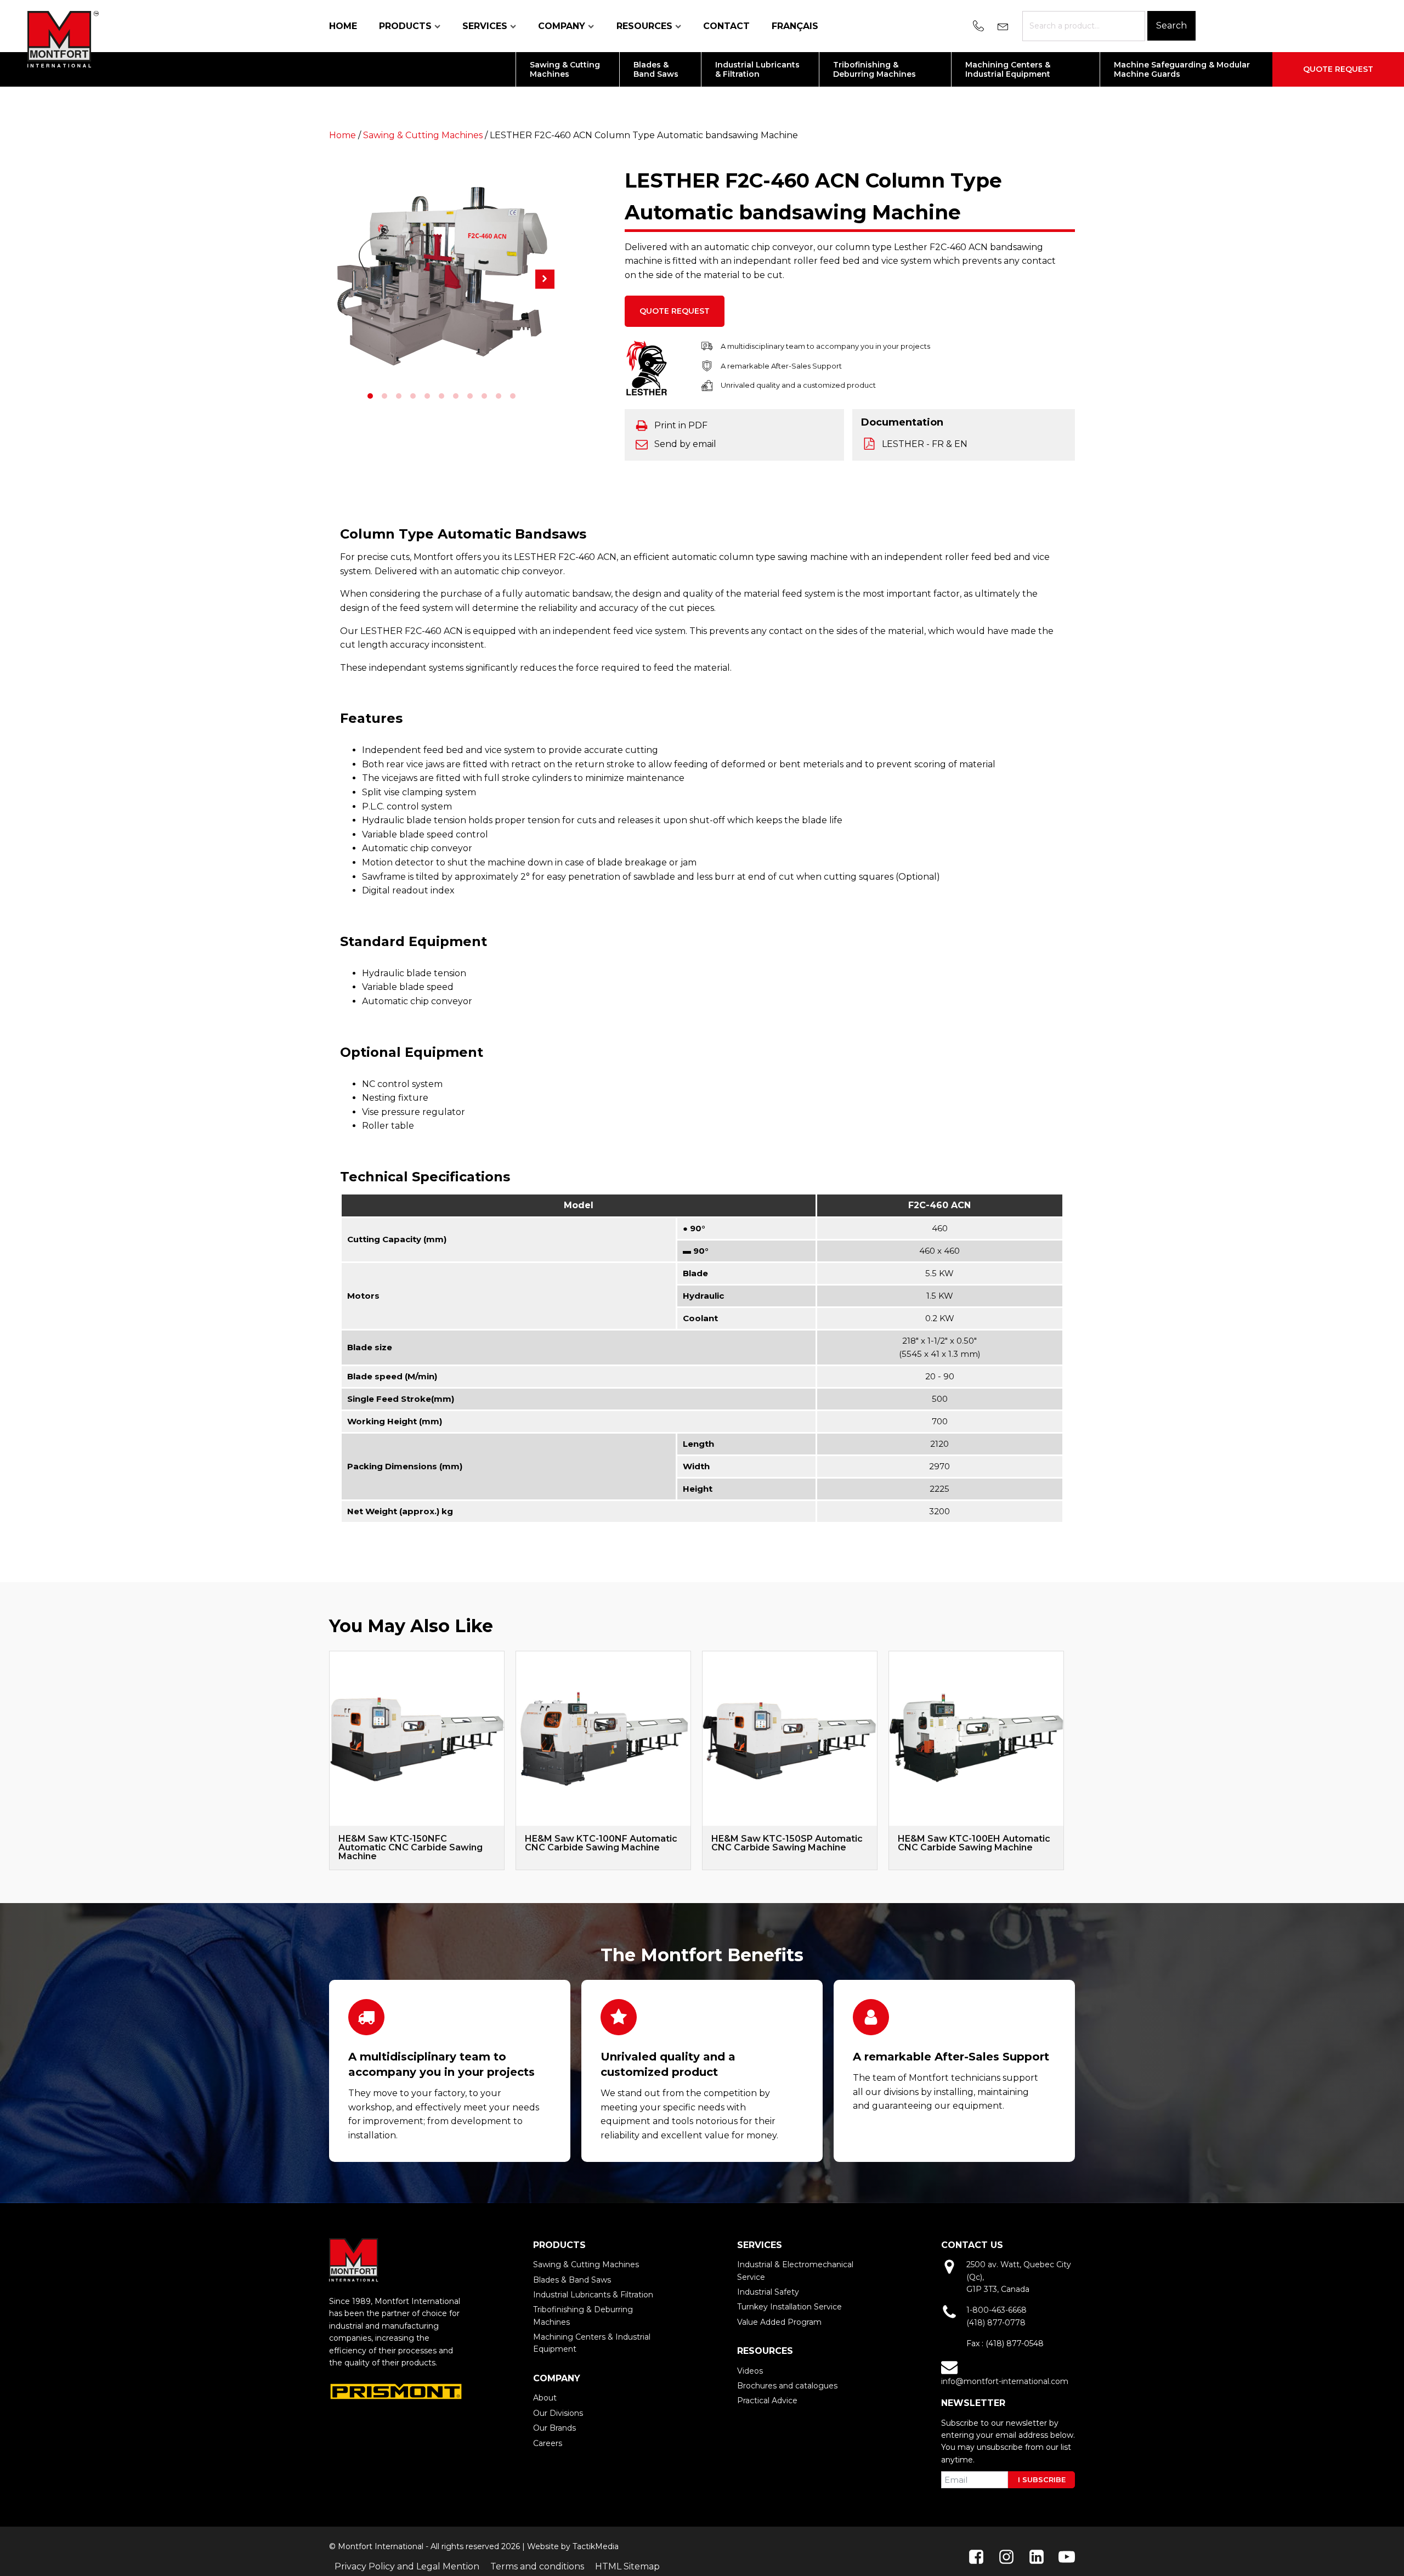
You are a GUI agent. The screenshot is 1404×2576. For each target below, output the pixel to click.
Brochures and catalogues (787, 2386)
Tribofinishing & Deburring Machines (583, 2315)
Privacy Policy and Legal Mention (407, 2566)
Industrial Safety (768, 2292)
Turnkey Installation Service (789, 2307)
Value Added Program (779, 2322)
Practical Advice (767, 2401)
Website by (549, 2546)
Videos (750, 2371)
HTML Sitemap (627, 2566)
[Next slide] (1064, 1760)
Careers (548, 2443)
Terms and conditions (537, 2566)
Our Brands (554, 2428)
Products (405, 26)
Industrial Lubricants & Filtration (593, 2295)
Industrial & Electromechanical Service (795, 2271)
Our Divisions (558, 2413)
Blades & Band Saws (572, 2280)
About (545, 2398)
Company (562, 26)
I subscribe (1042, 2479)
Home (343, 26)
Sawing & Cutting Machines (423, 135)
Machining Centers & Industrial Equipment (592, 2343)
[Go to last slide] (329, 1760)
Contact (726, 26)
